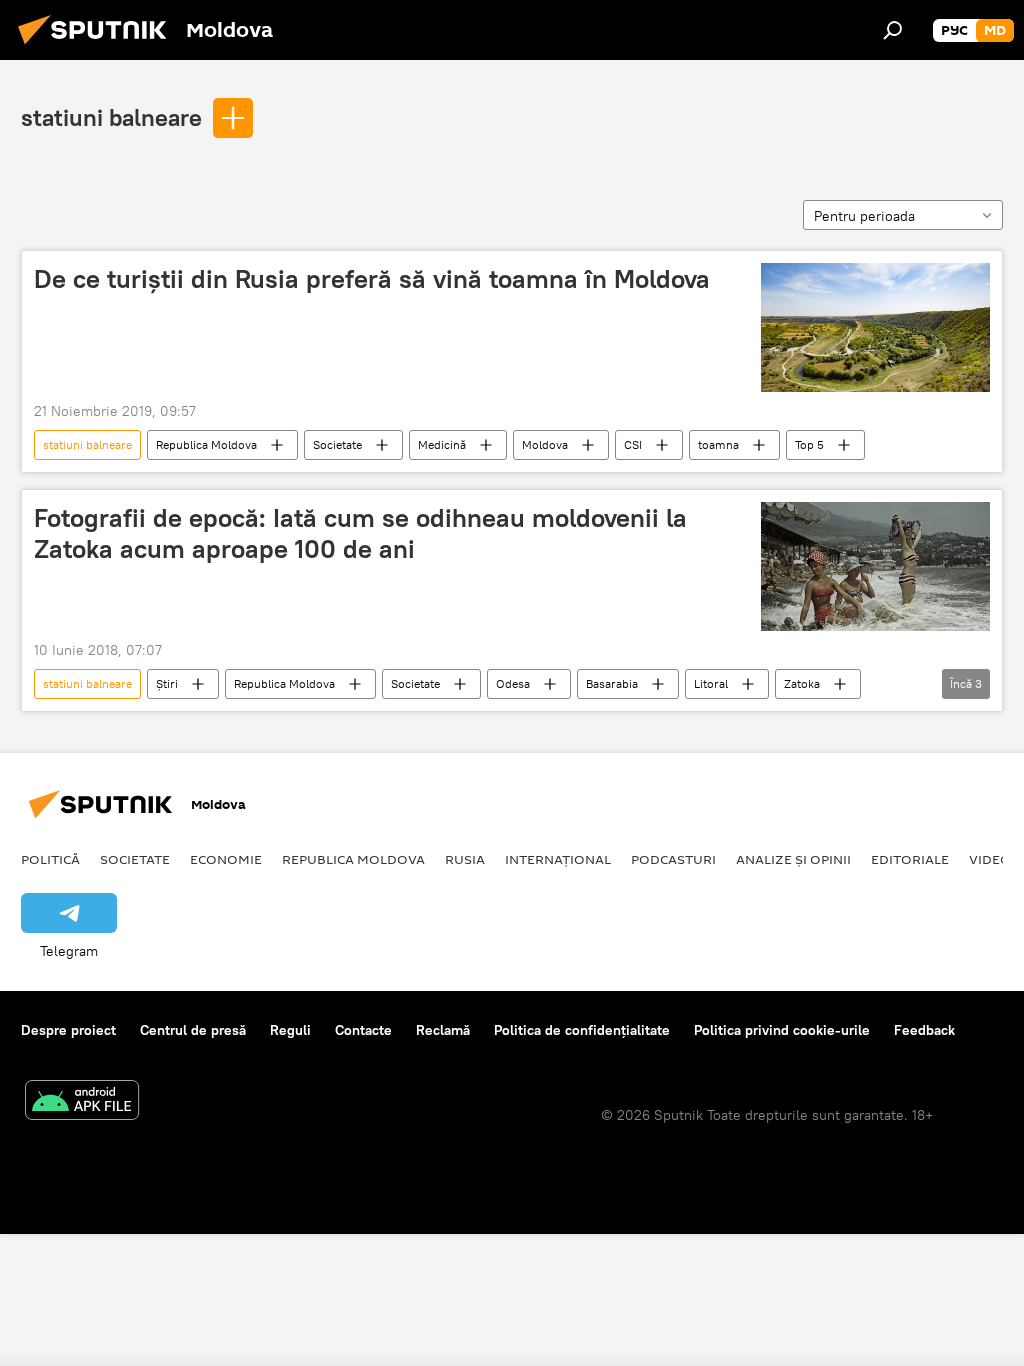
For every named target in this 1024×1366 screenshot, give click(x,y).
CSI (633, 444)
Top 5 (809, 444)
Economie (226, 859)
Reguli (290, 1030)
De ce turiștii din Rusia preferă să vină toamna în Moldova (372, 279)
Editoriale (910, 859)
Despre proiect (68, 1030)
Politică (50, 859)
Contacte (363, 1030)
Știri (167, 683)
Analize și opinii (793, 859)
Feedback (924, 1030)
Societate (337, 444)
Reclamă (443, 1030)
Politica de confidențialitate (582, 1030)
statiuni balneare (111, 117)
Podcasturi (673, 859)
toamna (718, 444)
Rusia (465, 859)
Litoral (711, 683)
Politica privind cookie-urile (782, 1030)
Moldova (545, 444)
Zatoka (802, 683)
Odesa (513, 683)
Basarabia (612, 683)
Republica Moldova (206, 444)
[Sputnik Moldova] (98, 47)
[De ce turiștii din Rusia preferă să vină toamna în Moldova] (875, 327)
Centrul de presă (193, 1030)
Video (990, 859)
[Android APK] (82, 1102)
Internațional (558, 859)
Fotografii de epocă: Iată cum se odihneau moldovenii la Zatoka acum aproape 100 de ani (360, 533)
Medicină (442, 444)
